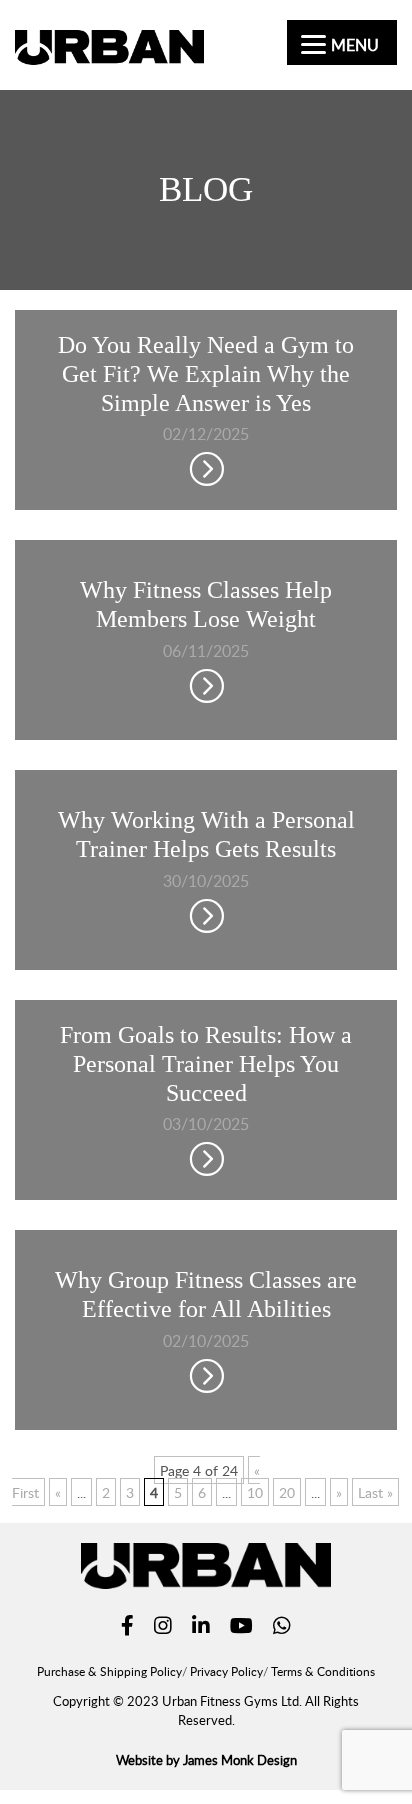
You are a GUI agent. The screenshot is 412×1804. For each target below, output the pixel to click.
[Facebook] (127, 1628)
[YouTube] (241, 1628)
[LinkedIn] (201, 1628)
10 (255, 1492)
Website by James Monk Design (206, 1760)
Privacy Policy (226, 1671)
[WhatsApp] (282, 1628)
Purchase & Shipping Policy (109, 1671)
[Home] (109, 53)
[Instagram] (163, 1628)
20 (287, 1492)
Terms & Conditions (323, 1671)
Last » (375, 1492)
